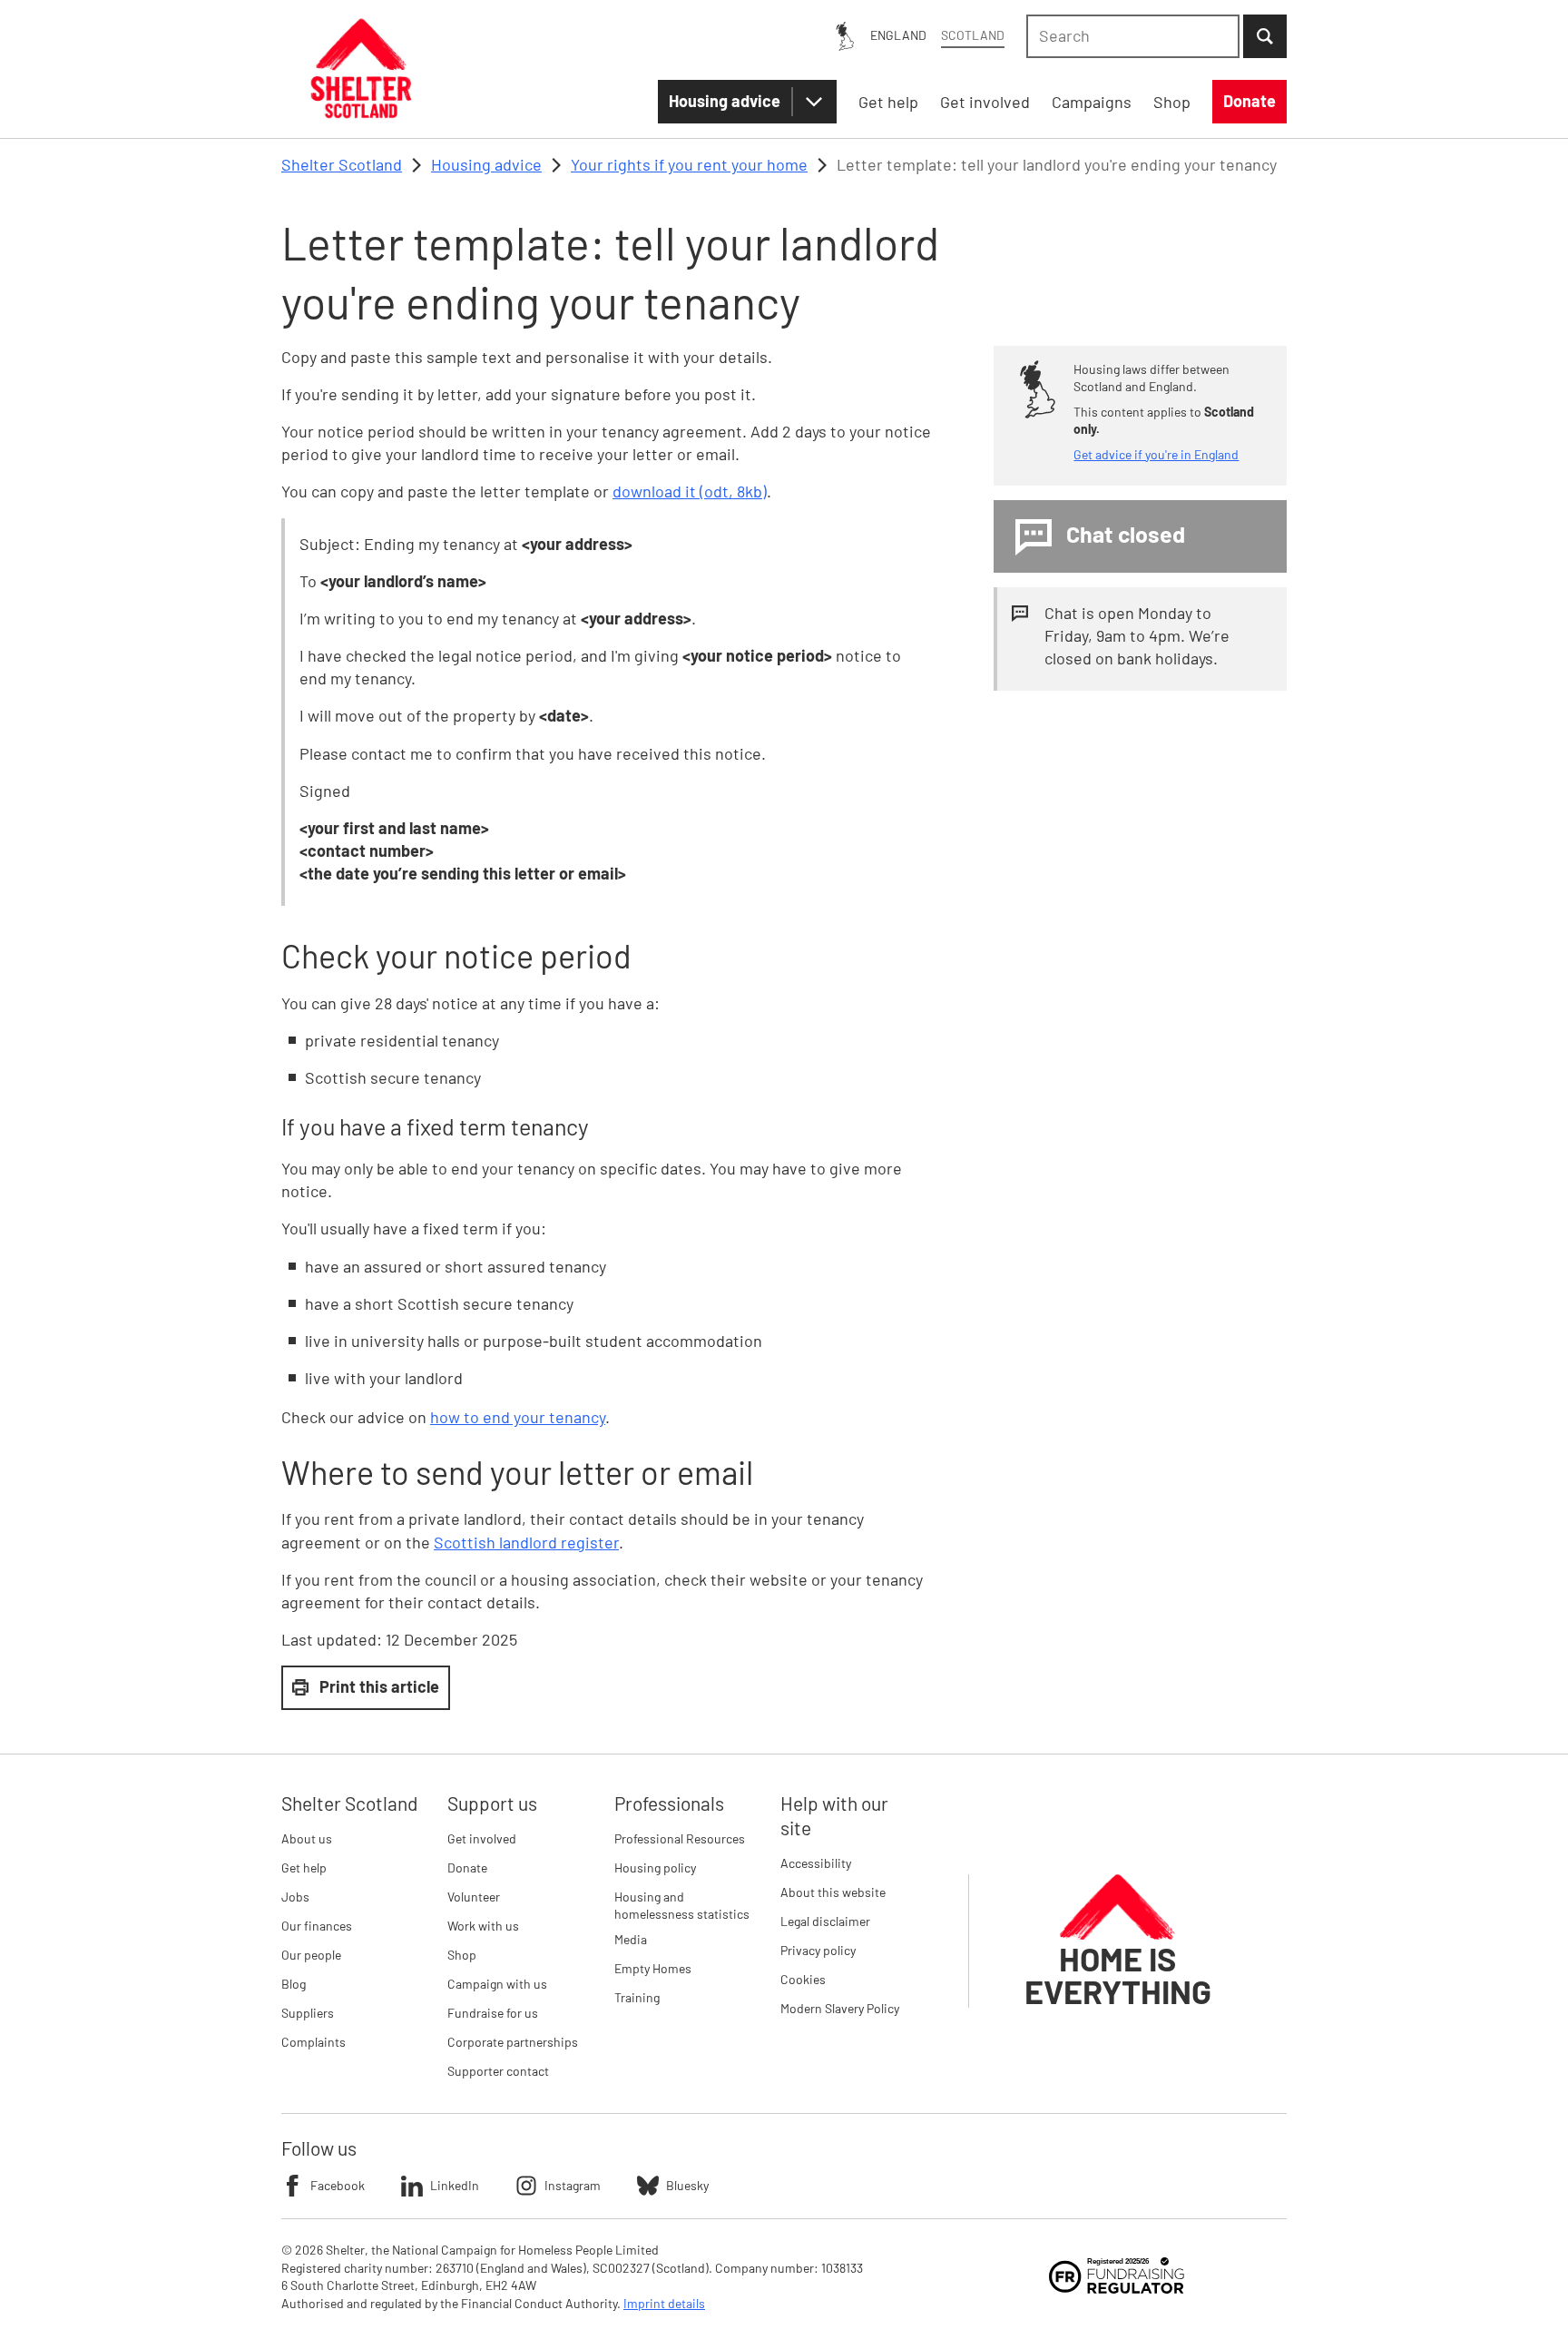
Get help (304, 1867)
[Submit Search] (1265, 36)
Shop (462, 1955)
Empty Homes (653, 1968)
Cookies (803, 1979)
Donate (467, 1867)
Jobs (295, 1897)
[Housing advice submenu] (814, 102)
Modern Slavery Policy (840, 2008)
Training (637, 1997)
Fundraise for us (493, 2013)
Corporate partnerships (513, 2042)
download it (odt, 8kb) (690, 491)
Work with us (483, 1926)
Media (631, 1939)
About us (307, 1838)
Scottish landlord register (526, 1542)
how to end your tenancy (518, 1417)
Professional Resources (680, 1838)
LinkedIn (455, 2185)
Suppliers (308, 2013)
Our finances (317, 1926)
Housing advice (725, 101)
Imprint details (664, 2303)
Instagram (573, 2185)
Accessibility (816, 1863)
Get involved (482, 1838)
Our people (311, 1955)
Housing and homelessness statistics (682, 1906)
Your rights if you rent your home (689, 164)
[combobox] (1133, 36)
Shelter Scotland (342, 164)
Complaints (314, 2042)
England (898, 35)
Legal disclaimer (825, 1921)
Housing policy (655, 1867)
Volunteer (474, 1897)
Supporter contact (498, 2071)
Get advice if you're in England (1156, 454)
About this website (833, 1892)
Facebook (338, 2185)
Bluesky (687, 2185)
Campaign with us (497, 1984)
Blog (294, 1984)
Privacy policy (818, 1950)
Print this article (379, 1686)
